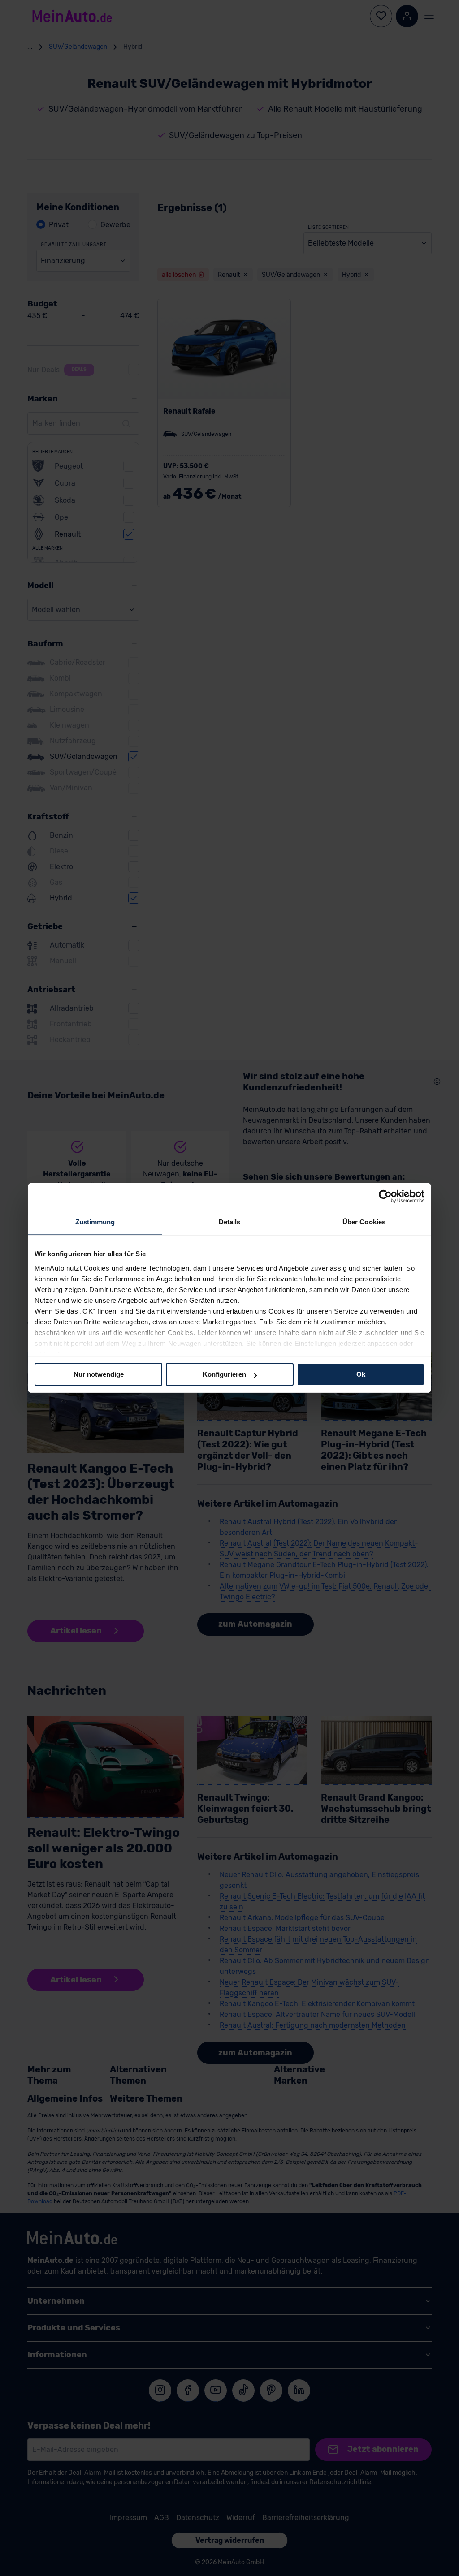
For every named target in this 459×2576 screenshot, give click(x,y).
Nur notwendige (99, 1374)
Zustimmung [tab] (95, 1222)
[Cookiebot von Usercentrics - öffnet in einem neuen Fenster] (385, 1196)
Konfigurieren (224, 1374)
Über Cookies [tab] (364, 1222)
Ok (361, 1374)
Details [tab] (230, 1222)
